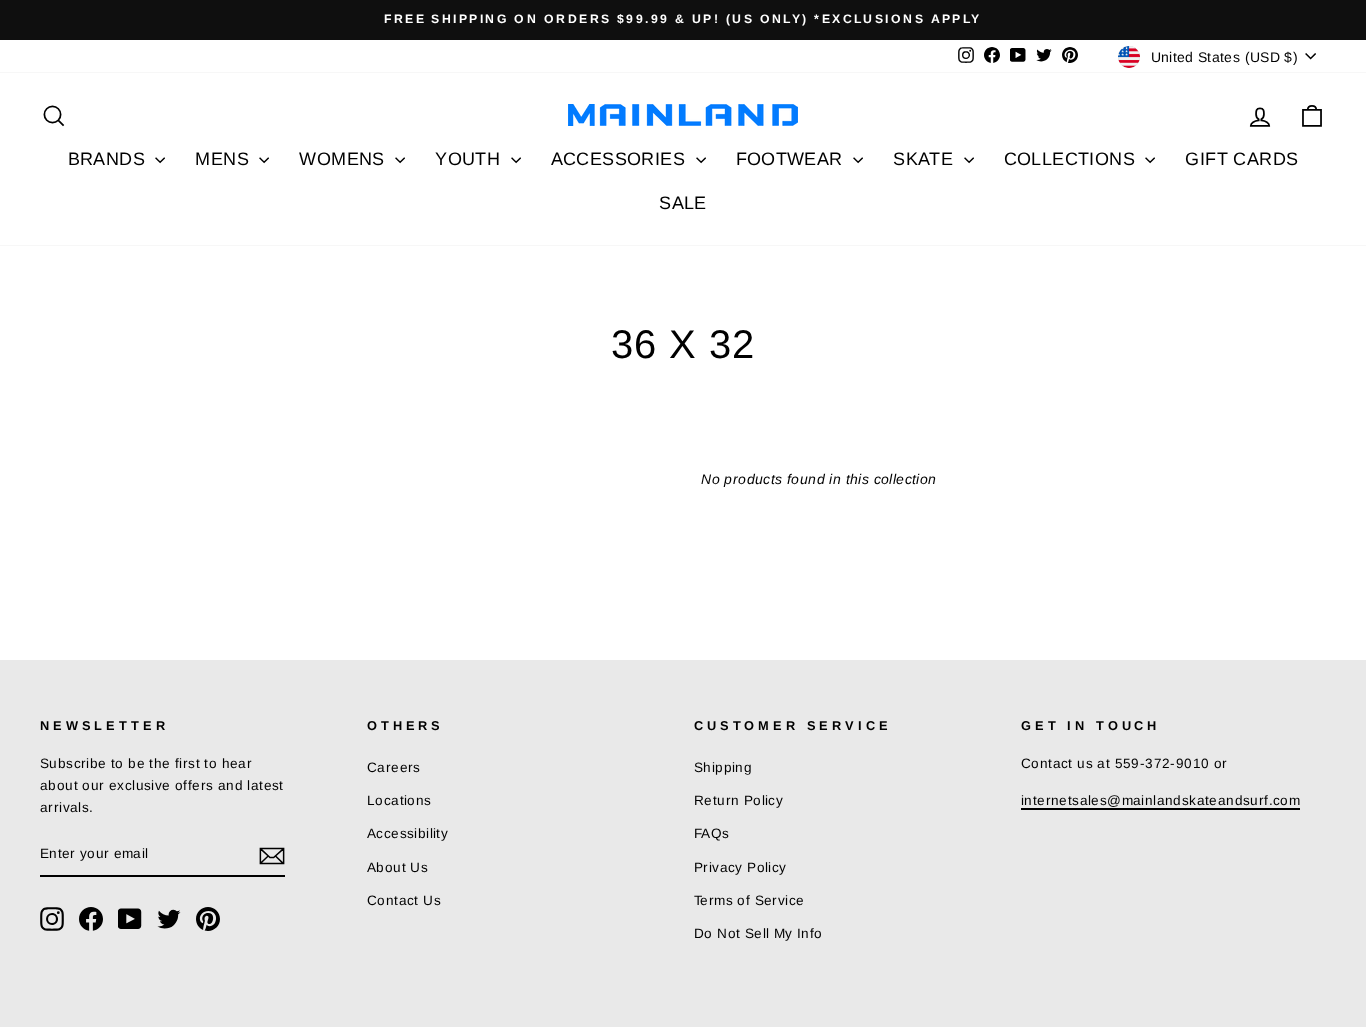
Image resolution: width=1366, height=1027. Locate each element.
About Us (397, 867)
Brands (109, 159)
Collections (1072, 159)
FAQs (712, 833)
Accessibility (407, 833)
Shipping (723, 767)
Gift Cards (1241, 159)
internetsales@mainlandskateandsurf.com (1160, 800)
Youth (470, 159)
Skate (925, 159)
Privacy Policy (740, 867)
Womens (344, 159)
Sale (683, 203)
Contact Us (404, 900)
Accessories (621, 159)
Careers (394, 767)
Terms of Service (749, 900)
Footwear (792, 159)
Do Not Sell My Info (758, 933)
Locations (399, 800)
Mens (224, 159)
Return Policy (738, 800)
